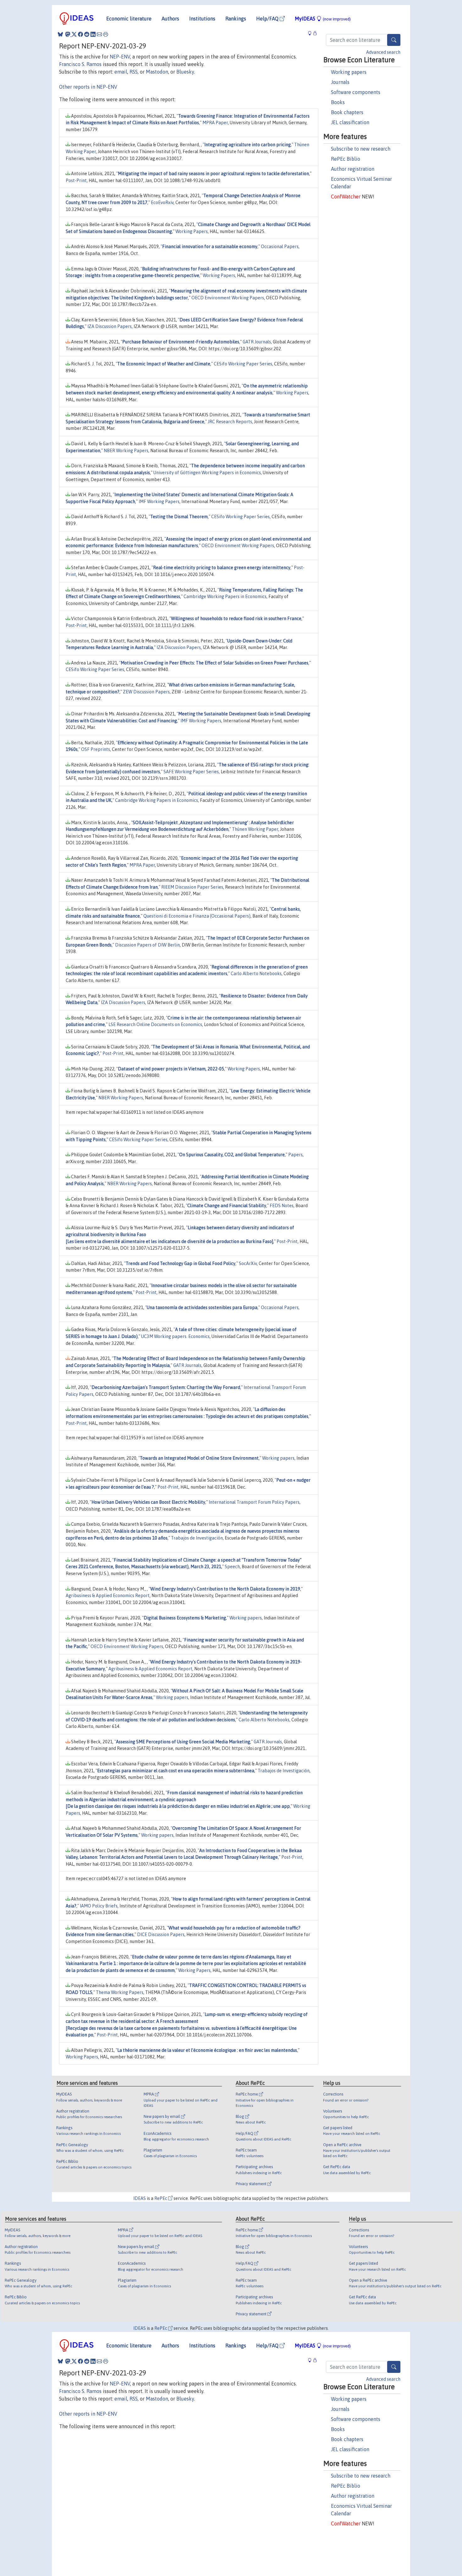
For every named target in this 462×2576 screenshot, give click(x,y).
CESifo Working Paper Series (243, 364)
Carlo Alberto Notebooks (256, 974)
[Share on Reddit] (87, 34)
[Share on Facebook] (80, 34)
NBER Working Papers (126, 451)
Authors (170, 19)
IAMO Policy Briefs (99, 1906)
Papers (295, 1155)
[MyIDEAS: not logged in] (311, 33)
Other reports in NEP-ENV (88, 87)
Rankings (236, 19)
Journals (340, 82)
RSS (134, 72)
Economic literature (129, 19)
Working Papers (192, 231)
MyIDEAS (323, 19)
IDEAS (140, 2198)
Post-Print (76, 180)
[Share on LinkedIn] (93, 34)
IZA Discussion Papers (110, 326)
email (121, 72)
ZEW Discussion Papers (146, 692)
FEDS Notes (282, 1206)
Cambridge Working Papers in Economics (225, 597)
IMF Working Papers (159, 502)
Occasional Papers (280, 247)
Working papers (349, 72)
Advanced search (383, 52)
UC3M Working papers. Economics (175, 1336)
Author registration (353, 169)
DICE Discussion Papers (161, 1935)
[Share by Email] (99, 34)
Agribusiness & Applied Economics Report (108, 1596)
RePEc (161, 2198)
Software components (356, 92)
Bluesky (185, 72)
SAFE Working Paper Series (191, 772)
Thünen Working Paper (255, 829)
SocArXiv (248, 1263)
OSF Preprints (96, 749)
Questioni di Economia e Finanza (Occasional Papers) (197, 916)
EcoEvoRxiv (162, 203)
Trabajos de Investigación (197, 1538)
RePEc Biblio (346, 159)
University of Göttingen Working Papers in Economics (207, 473)
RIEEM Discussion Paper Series (192, 887)
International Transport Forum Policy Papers (254, 1502)
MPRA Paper (215, 123)
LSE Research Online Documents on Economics (155, 1024)
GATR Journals (257, 342)
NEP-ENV (120, 57)
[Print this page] (106, 34)
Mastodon (157, 72)
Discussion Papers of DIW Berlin (147, 945)
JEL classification (350, 122)
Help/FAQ (268, 19)
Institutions (202, 19)
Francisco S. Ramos (80, 64)
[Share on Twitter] (74, 34)
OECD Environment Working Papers (228, 298)
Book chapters (347, 112)
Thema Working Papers (120, 1992)
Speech (232, 1567)
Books (338, 102)
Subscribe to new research (361, 149)
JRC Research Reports (230, 422)
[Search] (394, 40)
